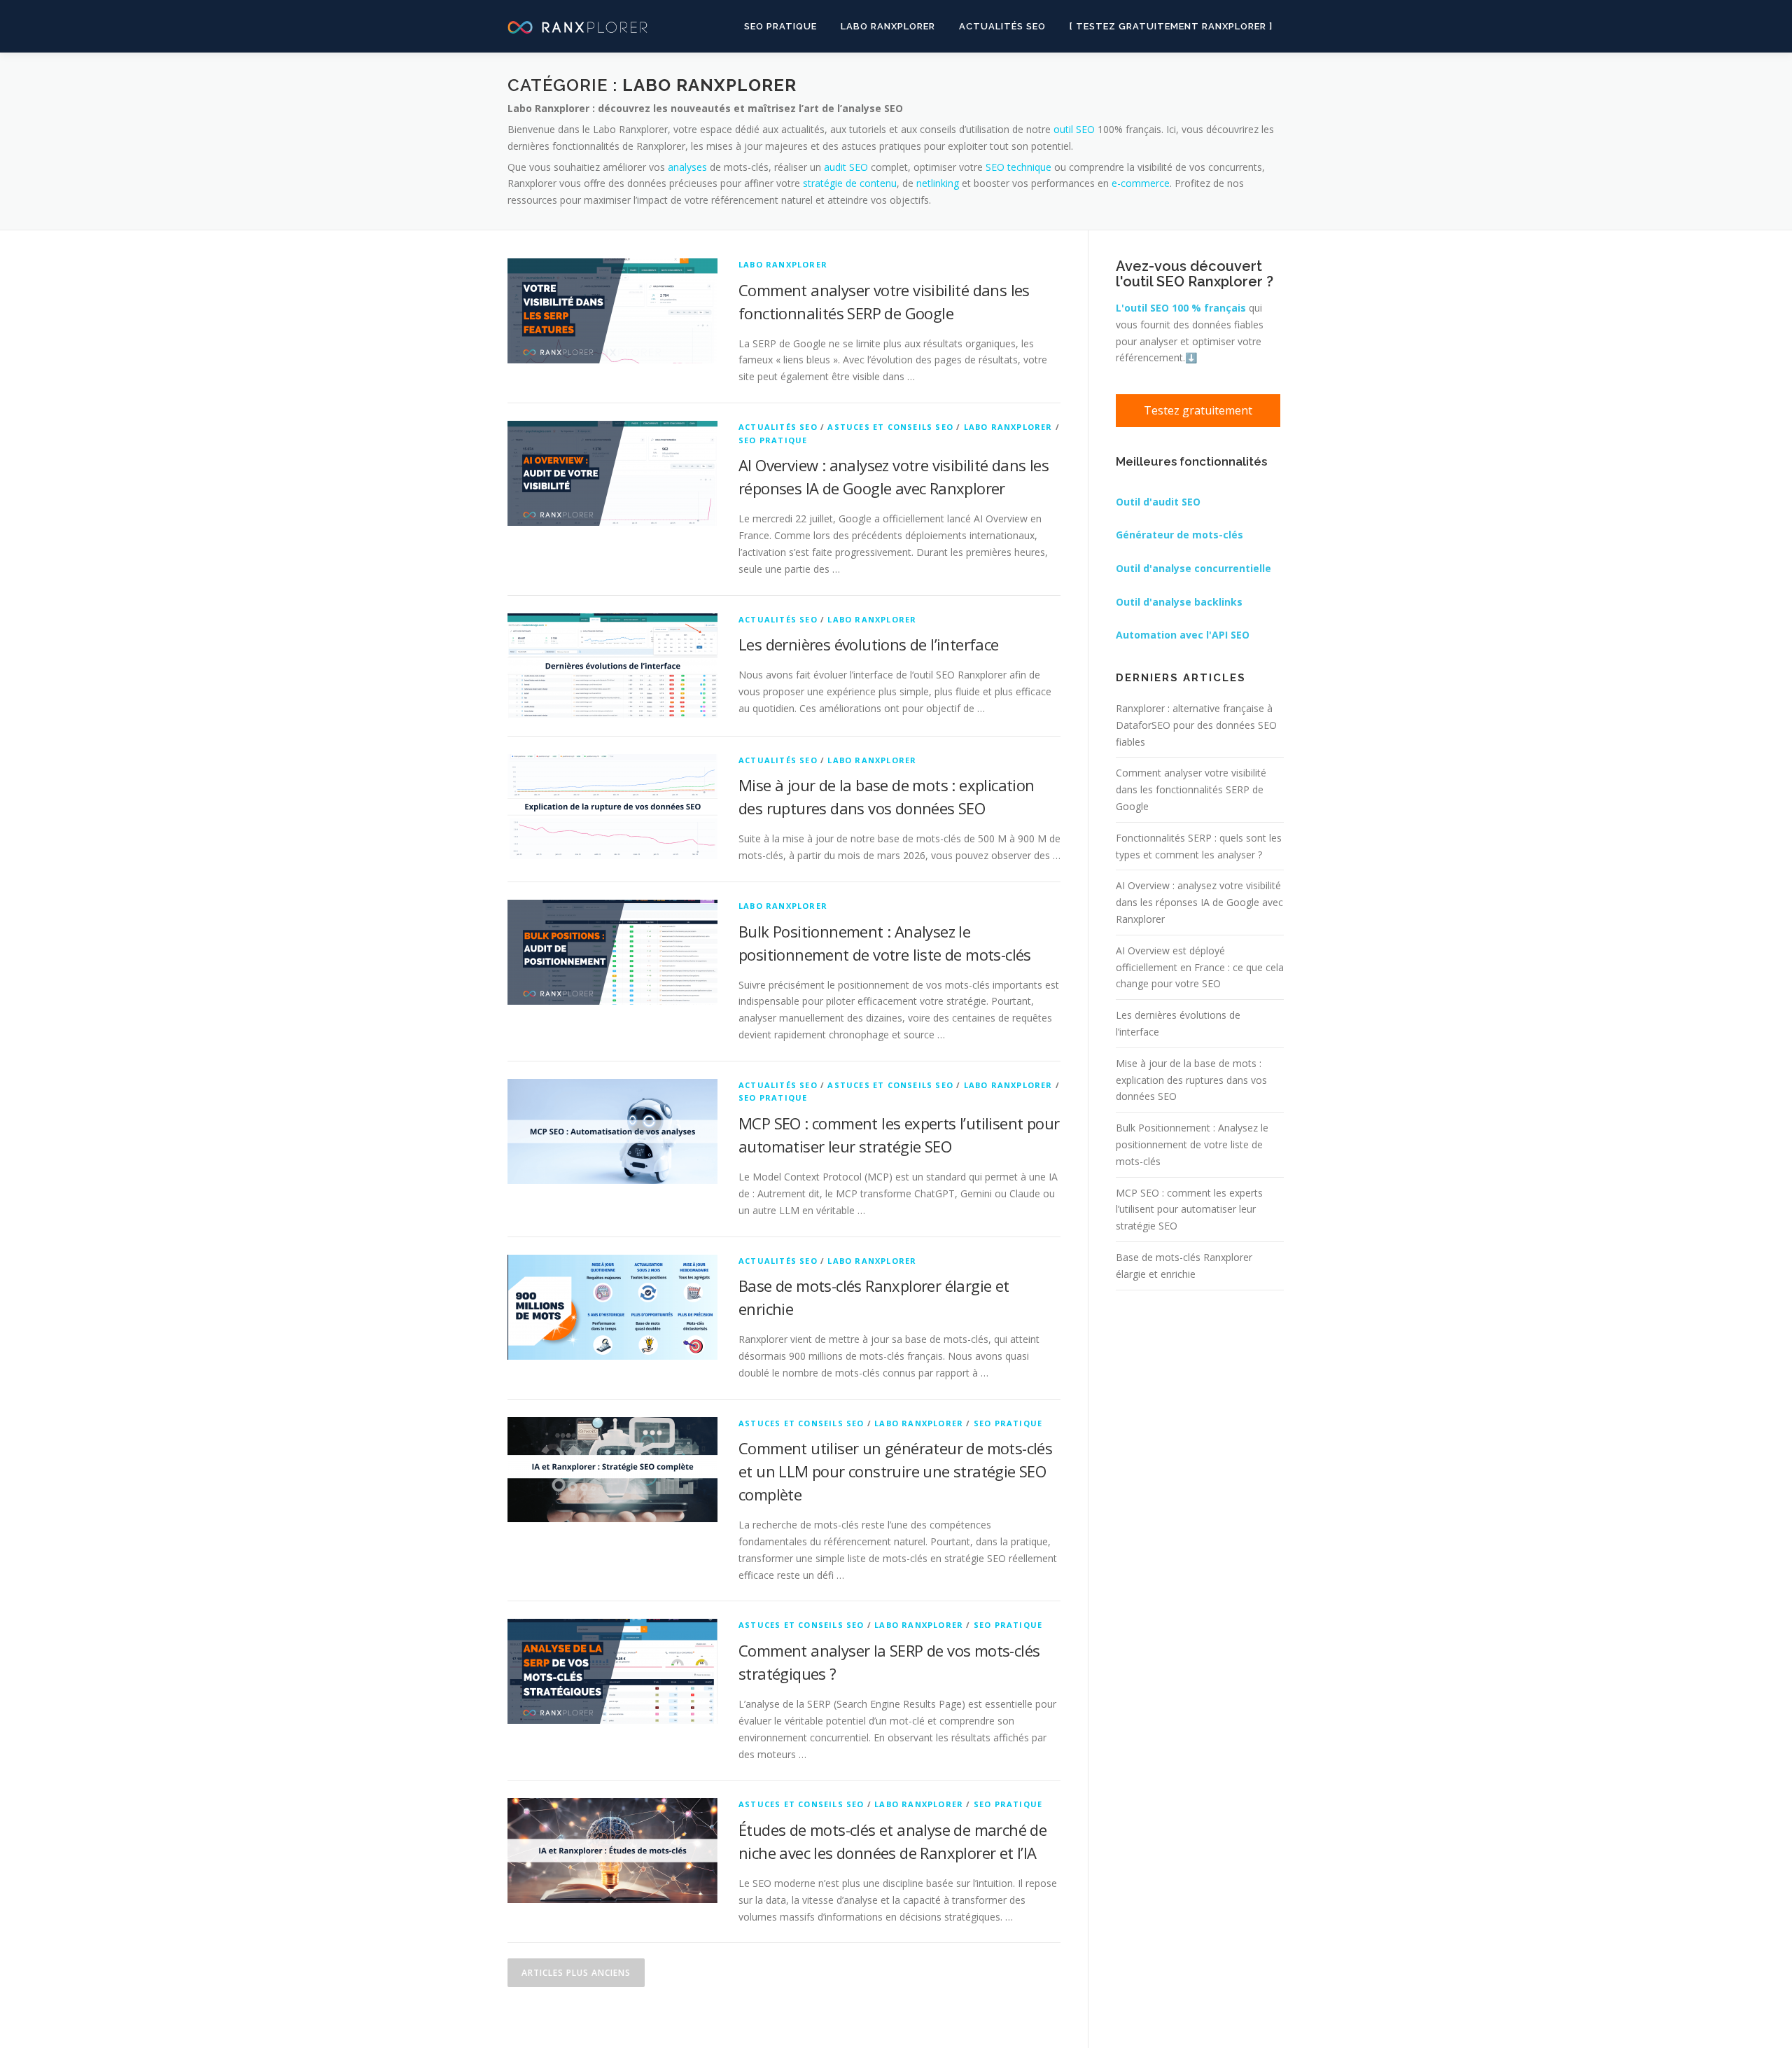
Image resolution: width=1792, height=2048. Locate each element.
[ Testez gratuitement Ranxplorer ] (1171, 26)
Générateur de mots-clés (1179, 535)
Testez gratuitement (1198, 410)
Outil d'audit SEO (1158, 502)
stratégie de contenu (850, 183)
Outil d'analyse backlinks (1179, 602)
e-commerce (1139, 183)
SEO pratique (780, 26)
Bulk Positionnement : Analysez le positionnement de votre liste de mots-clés (1192, 1144)
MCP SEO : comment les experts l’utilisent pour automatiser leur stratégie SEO (1189, 1210)
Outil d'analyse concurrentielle (1193, 568)
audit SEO (846, 167)
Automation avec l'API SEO (1183, 635)
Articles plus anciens (576, 1973)
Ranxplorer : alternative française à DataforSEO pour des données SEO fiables (1196, 725)
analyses (687, 167)
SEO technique (1018, 167)
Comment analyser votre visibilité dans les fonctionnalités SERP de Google (1191, 789)
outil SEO (1074, 129)
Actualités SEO (1002, 26)
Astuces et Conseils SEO (890, 427)
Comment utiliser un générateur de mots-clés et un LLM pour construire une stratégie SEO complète (895, 1471)
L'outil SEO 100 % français (1181, 308)
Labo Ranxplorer (888, 26)
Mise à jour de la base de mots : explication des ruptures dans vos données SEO (1191, 1080)
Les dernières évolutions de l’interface (869, 644)
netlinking (938, 183)
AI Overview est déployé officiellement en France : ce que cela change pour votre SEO (1200, 967)
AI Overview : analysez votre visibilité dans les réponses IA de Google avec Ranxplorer (1199, 902)
